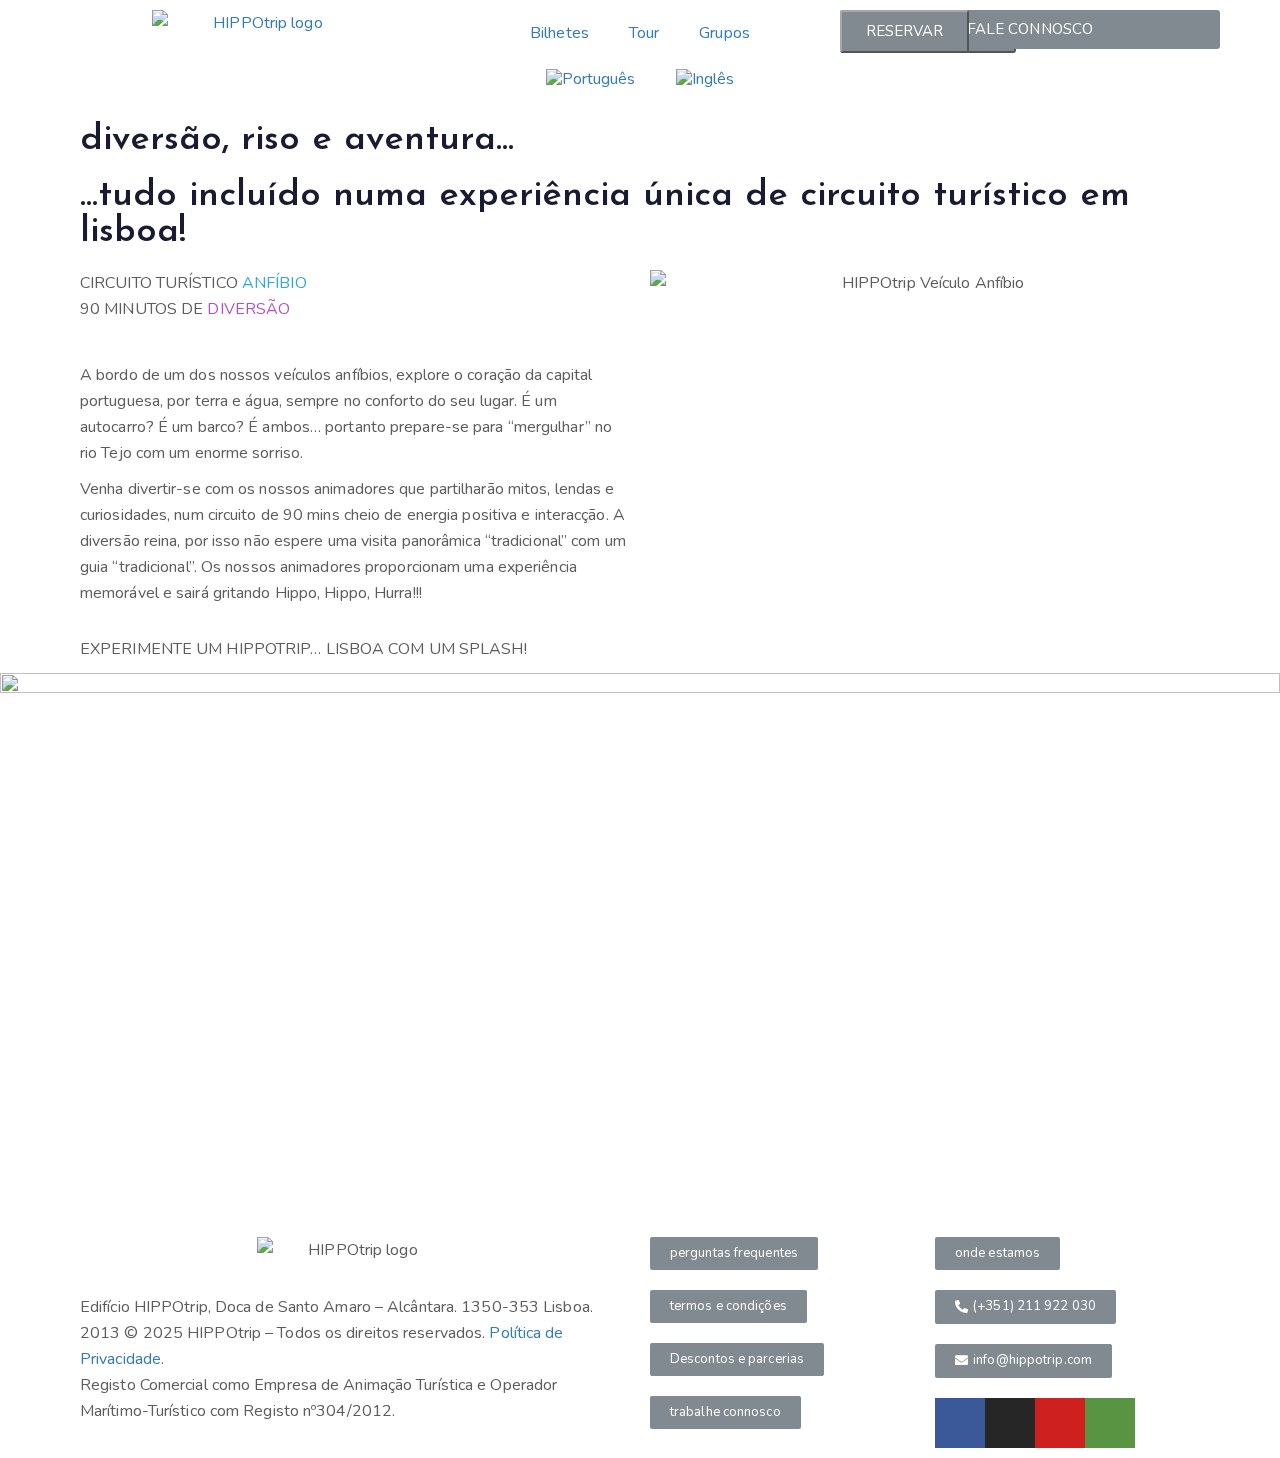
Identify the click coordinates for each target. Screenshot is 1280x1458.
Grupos (724, 33)
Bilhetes (559, 33)
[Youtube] (1060, 1423)
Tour (644, 33)
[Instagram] (1010, 1423)
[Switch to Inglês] (705, 79)
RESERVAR (904, 31)
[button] (734, 1253)
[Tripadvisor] (1110, 1423)
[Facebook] (960, 1423)
